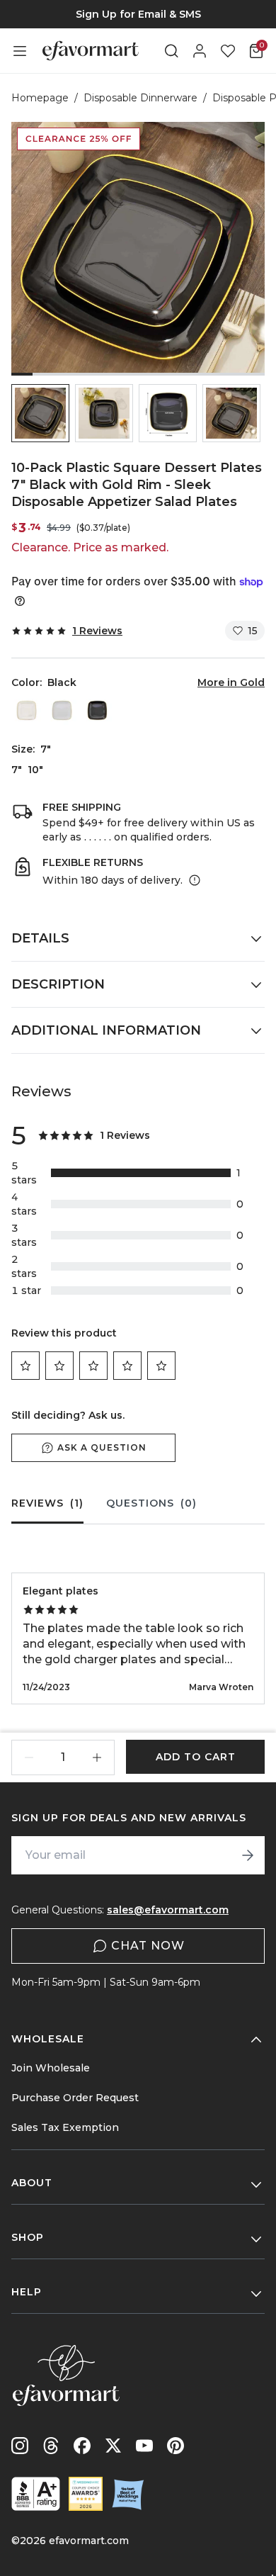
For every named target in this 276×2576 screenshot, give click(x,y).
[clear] (26, 710)
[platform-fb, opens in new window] (82, 2446)
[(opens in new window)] (36, 2494)
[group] (138, 14)
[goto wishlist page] (228, 51)
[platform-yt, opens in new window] (144, 2446)
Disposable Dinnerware (140, 98)
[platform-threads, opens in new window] (51, 2446)
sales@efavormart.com (168, 1910)
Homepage (40, 98)
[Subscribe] (248, 1855)
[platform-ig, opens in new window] (20, 2446)
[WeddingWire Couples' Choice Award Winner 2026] (86, 2494)
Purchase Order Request (75, 2098)
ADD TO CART (196, 1757)
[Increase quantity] (97, 1757)
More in (231, 682)
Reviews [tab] (47, 1503)
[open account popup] (200, 51)
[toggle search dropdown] (171, 51)
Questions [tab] (151, 1503)
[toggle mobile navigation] (20, 51)
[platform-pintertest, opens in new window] (176, 2446)
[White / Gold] (62, 710)
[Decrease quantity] (29, 1757)
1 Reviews (97, 631)
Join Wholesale (51, 2068)
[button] (40, 413)
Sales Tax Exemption (65, 2127)
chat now (148, 1946)
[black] (97, 710)
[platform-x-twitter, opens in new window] (113, 2446)
